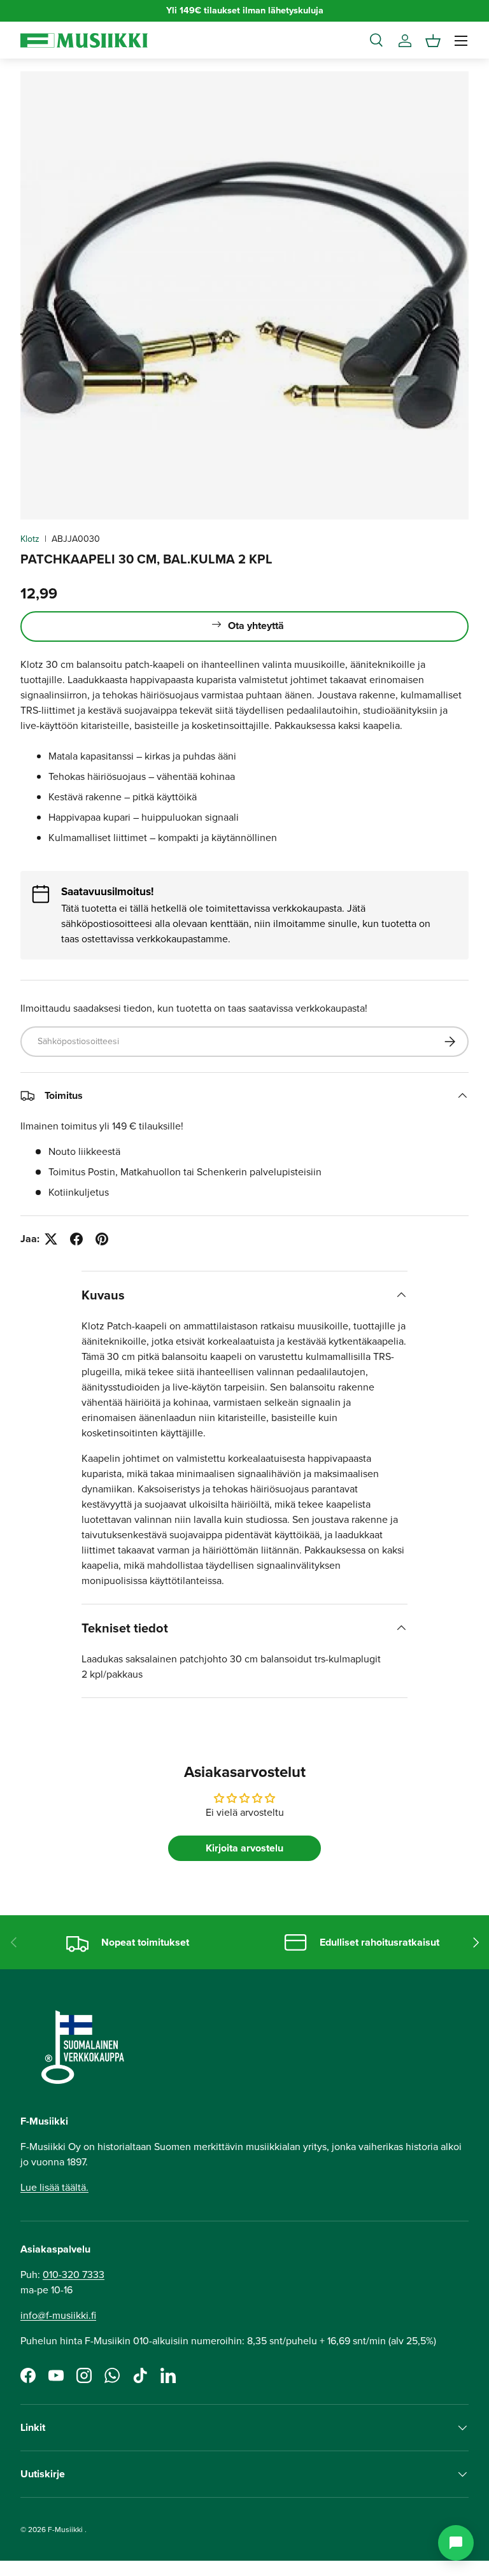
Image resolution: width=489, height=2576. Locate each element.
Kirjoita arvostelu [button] (244, 1848)
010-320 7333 (74, 2275)
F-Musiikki (65, 2530)
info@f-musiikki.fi (58, 2315)
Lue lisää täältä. (54, 2187)
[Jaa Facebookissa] (76, 1239)
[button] (433, 41)
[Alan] (456, 2543)
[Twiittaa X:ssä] (51, 1239)
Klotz (30, 539)
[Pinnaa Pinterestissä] (102, 1239)
